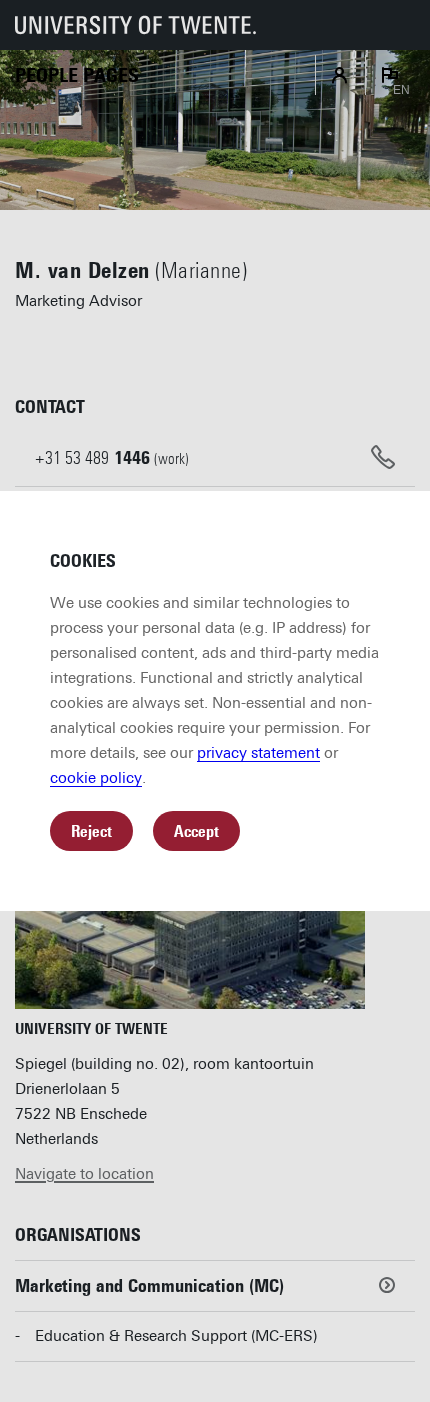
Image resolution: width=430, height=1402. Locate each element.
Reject (91, 831)
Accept (196, 831)
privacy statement (258, 753)
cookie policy (96, 778)
